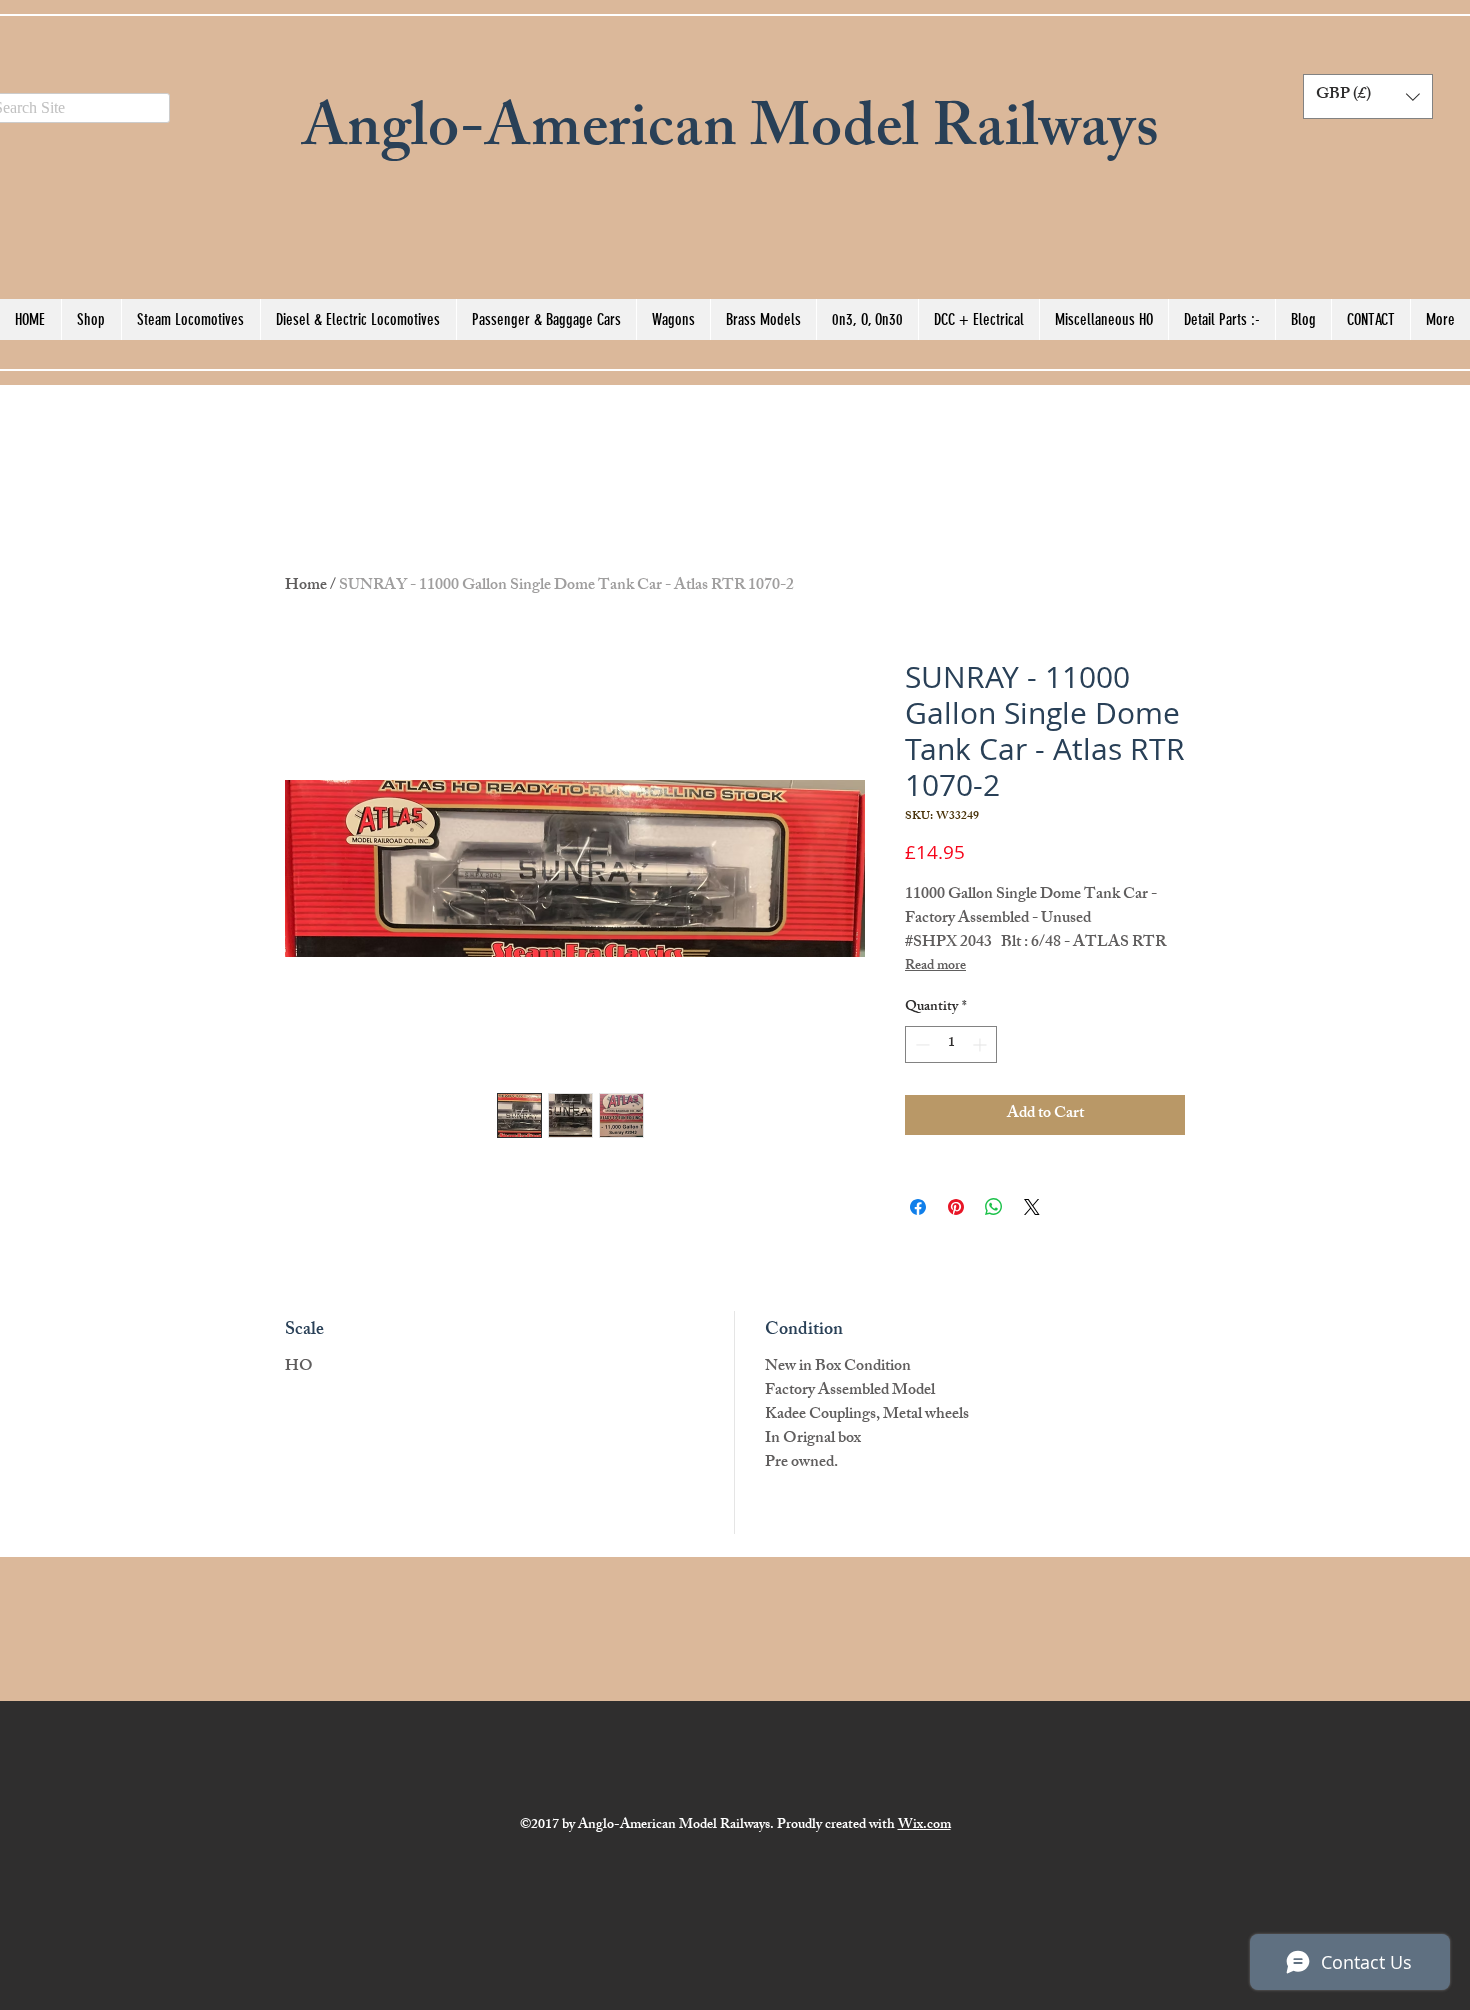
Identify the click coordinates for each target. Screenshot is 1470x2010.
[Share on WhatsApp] (994, 1207)
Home (306, 586)
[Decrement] (920, 1044)
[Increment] (981, 1044)
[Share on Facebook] (918, 1207)
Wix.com (924, 1825)
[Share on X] (1032, 1207)
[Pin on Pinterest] (956, 1207)
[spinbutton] (951, 1044)
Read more (935, 967)
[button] (1368, 96)
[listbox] (1368, 96)
